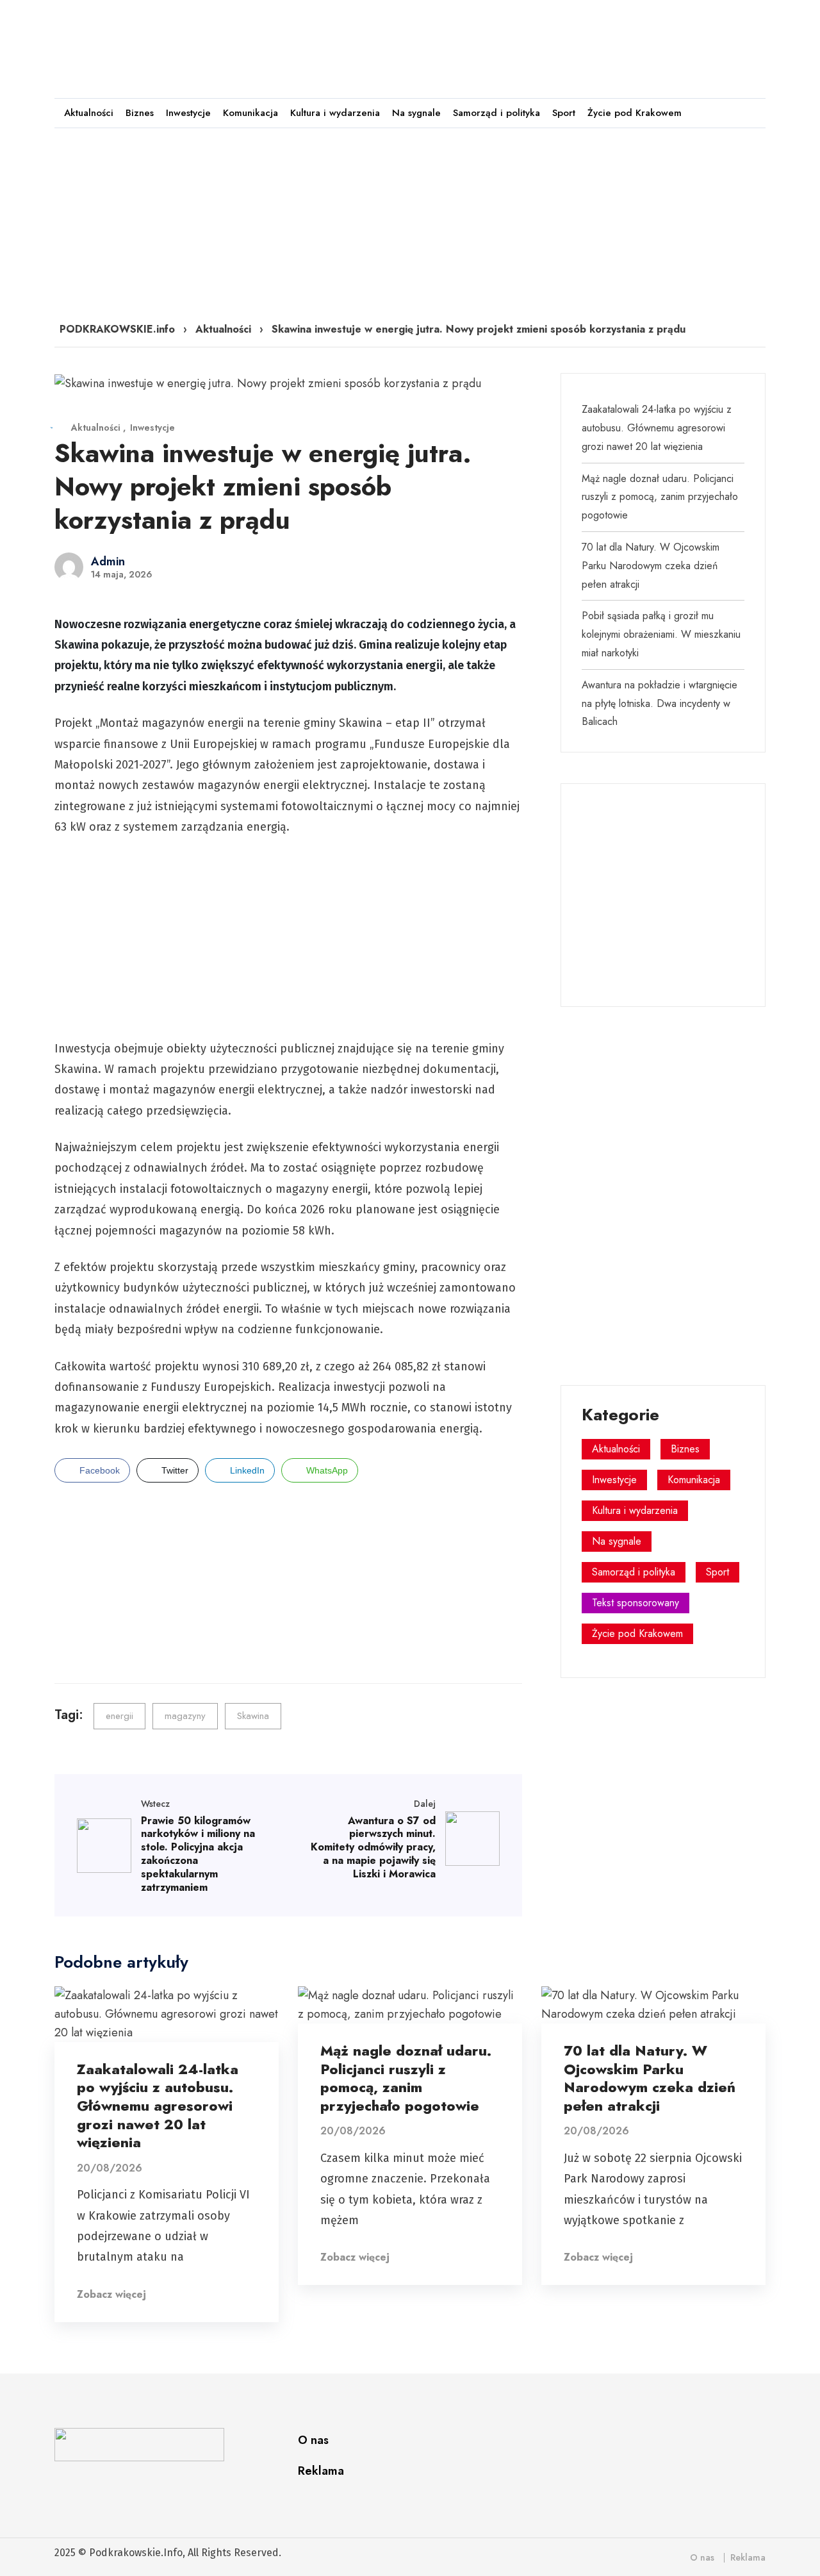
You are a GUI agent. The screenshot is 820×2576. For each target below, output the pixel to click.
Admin (108, 561)
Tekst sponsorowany (635, 1603)
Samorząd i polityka (496, 113)
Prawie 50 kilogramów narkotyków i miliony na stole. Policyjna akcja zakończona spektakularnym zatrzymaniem (198, 1854)
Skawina (253, 1716)
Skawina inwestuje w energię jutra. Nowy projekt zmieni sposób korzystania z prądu (263, 486)
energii (119, 1716)
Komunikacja (250, 113)
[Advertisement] (531, 43)
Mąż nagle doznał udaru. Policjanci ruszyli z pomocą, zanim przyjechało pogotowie (660, 497)
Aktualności (89, 113)
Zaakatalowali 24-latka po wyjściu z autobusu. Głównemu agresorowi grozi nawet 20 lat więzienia (657, 428)
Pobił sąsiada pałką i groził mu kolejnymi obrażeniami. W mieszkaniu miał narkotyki (661, 634)
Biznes (140, 113)
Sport (564, 113)
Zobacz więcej (111, 2294)
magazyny (185, 1716)
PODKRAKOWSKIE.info (117, 329)
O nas (313, 2440)
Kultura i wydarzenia (335, 113)
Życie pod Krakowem (635, 113)
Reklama (321, 2471)
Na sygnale (416, 113)
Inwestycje (188, 113)
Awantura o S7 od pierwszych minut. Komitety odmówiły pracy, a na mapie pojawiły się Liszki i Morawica (373, 1847)
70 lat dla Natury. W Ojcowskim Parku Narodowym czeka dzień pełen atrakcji (651, 566)
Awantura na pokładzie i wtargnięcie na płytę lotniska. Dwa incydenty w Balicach (660, 703)
